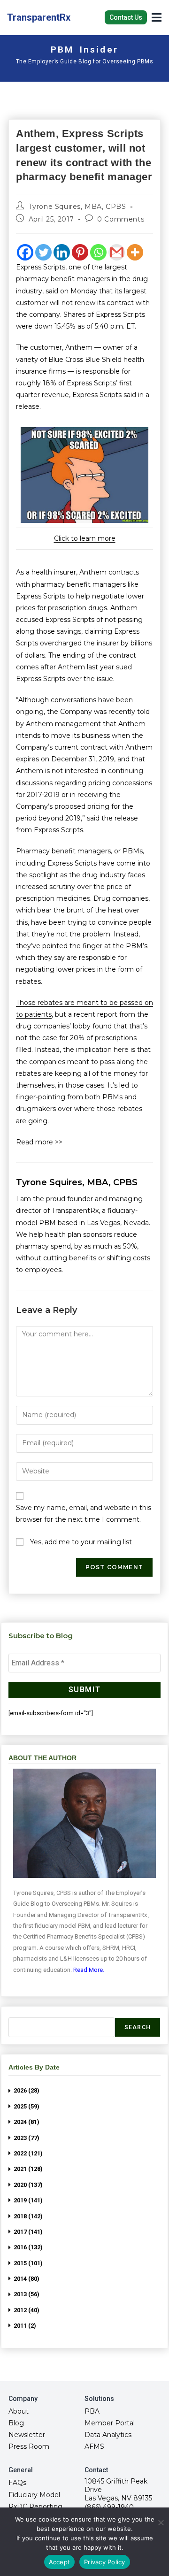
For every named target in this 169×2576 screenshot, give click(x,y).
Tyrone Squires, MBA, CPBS (77, 207)
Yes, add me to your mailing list (80, 1542)
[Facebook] (25, 252)
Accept (60, 2562)
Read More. (89, 1970)
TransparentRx (39, 17)
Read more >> (39, 1142)
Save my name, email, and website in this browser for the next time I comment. (84, 1514)
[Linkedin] (62, 252)
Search (138, 2027)
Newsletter (27, 2435)
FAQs (17, 2483)
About (19, 2411)
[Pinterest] (80, 252)
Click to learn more (85, 538)
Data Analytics (108, 2435)
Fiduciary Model (34, 2495)
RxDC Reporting (35, 2507)
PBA (92, 2411)
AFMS (94, 2446)
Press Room (29, 2446)
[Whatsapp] (98, 252)
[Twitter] (43, 252)
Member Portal (110, 2423)
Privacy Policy (105, 2562)
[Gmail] (117, 252)
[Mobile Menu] (157, 17)
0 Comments (121, 219)
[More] (135, 252)
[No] (161, 2522)
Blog (16, 2423)
